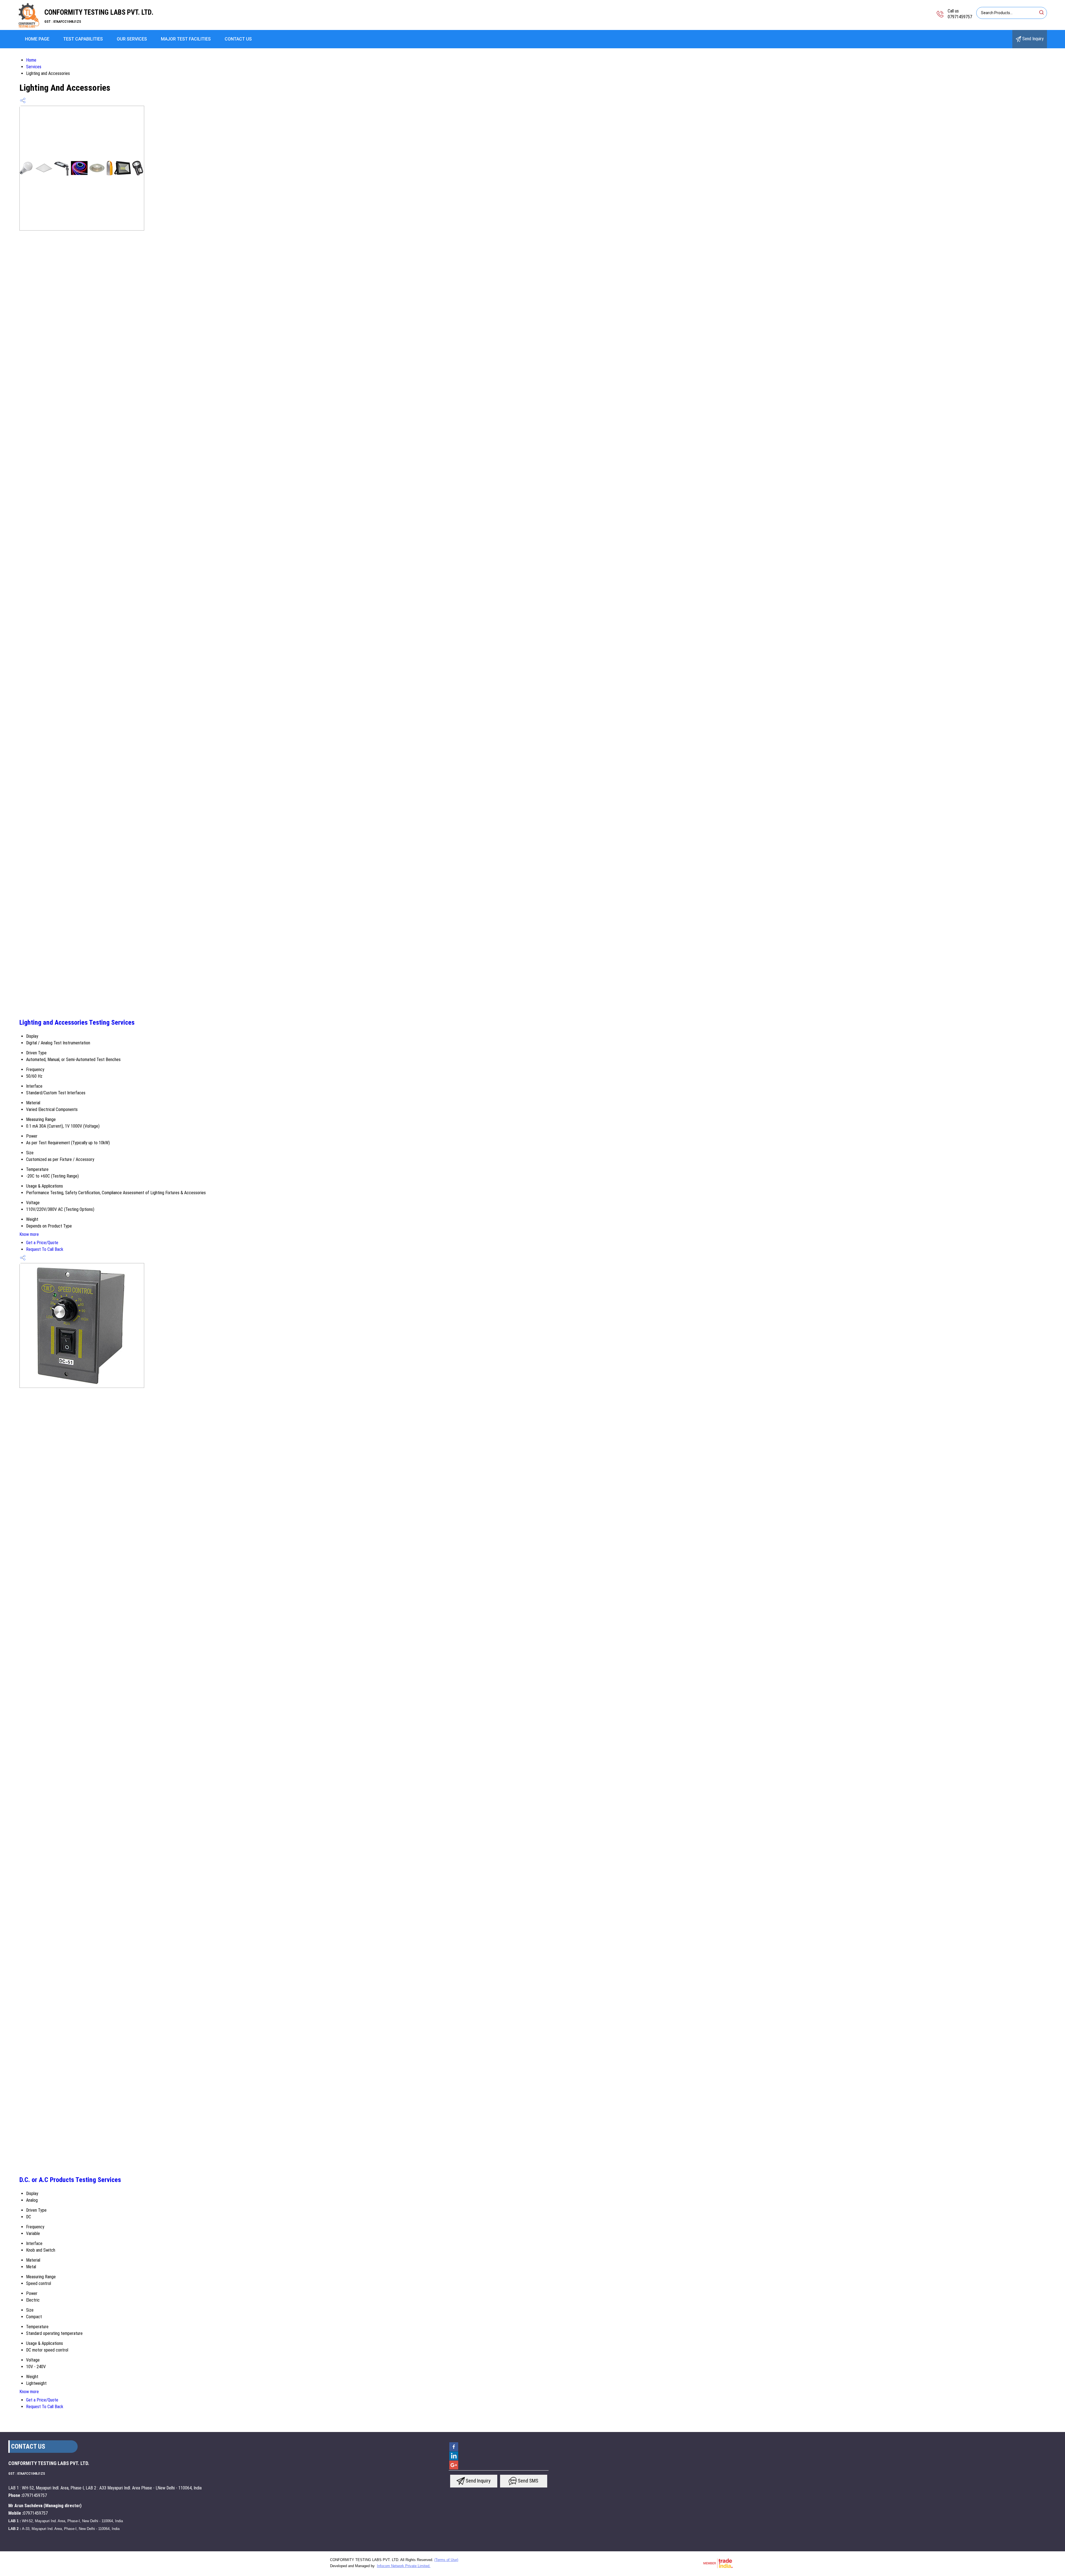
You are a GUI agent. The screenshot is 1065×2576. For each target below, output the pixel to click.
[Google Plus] (454, 2469)
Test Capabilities (83, 39)
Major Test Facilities (186, 39)
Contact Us (238, 39)
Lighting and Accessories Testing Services (77, 1022)
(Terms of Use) (446, 2560)
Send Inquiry (1032, 39)
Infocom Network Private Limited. (404, 2566)
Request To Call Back (45, 1249)
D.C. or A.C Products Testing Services (70, 2180)
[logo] (29, 26)
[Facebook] (454, 2451)
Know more (29, 1234)
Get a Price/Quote (42, 1243)
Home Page (37, 39)
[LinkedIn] (454, 2460)
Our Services (132, 39)
